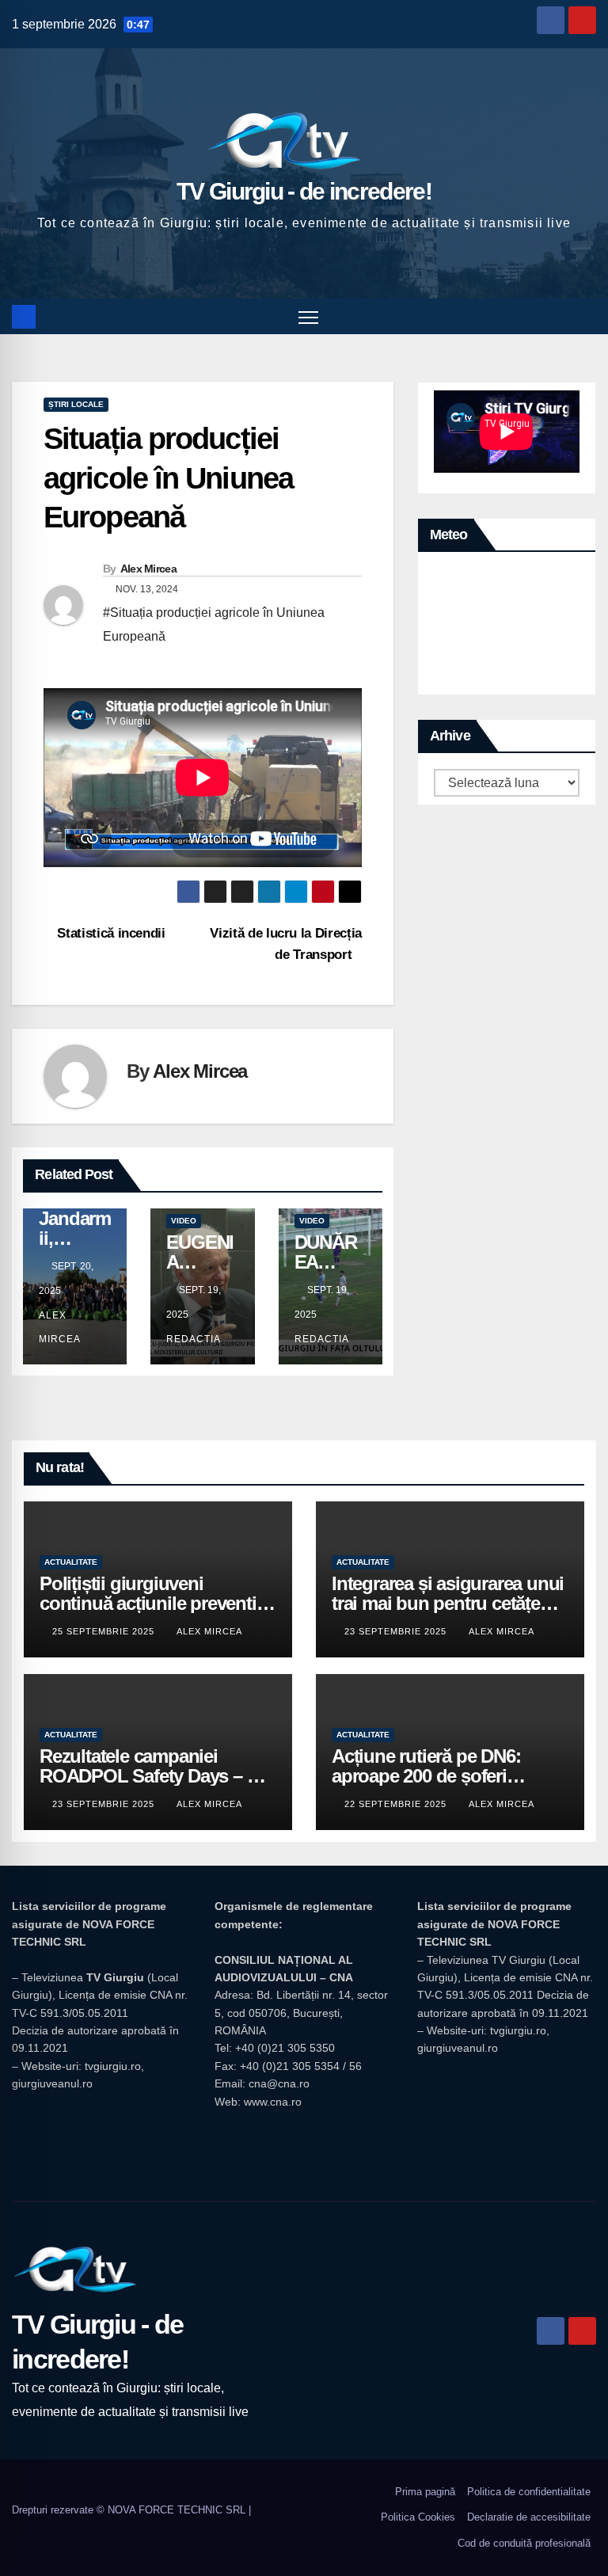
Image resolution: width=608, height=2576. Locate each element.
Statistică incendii (110, 933)
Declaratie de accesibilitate (529, 2517)
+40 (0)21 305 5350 (285, 2048)
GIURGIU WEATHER (507, 627)
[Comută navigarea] (308, 316)
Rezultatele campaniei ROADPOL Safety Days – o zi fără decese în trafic (158, 1776)
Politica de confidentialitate (529, 2492)
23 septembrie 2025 (397, 1631)
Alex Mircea (148, 569)
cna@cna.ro (279, 2083)
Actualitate (71, 1562)
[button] (586, 316)
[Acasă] (24, 317)
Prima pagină (425, 2492)
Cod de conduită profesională (524, 2543)
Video (184, 1221)
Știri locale (76, 404)
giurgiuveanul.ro (52, 2083)
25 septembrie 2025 (105, 1631)
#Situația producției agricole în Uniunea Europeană (214, 624)
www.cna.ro (273, 2102)
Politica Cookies (418, 2517)
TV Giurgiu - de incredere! (304, 191)
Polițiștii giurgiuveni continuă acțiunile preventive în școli (157, 1603)
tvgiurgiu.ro (113, 2066)
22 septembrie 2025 (397, 1804)
